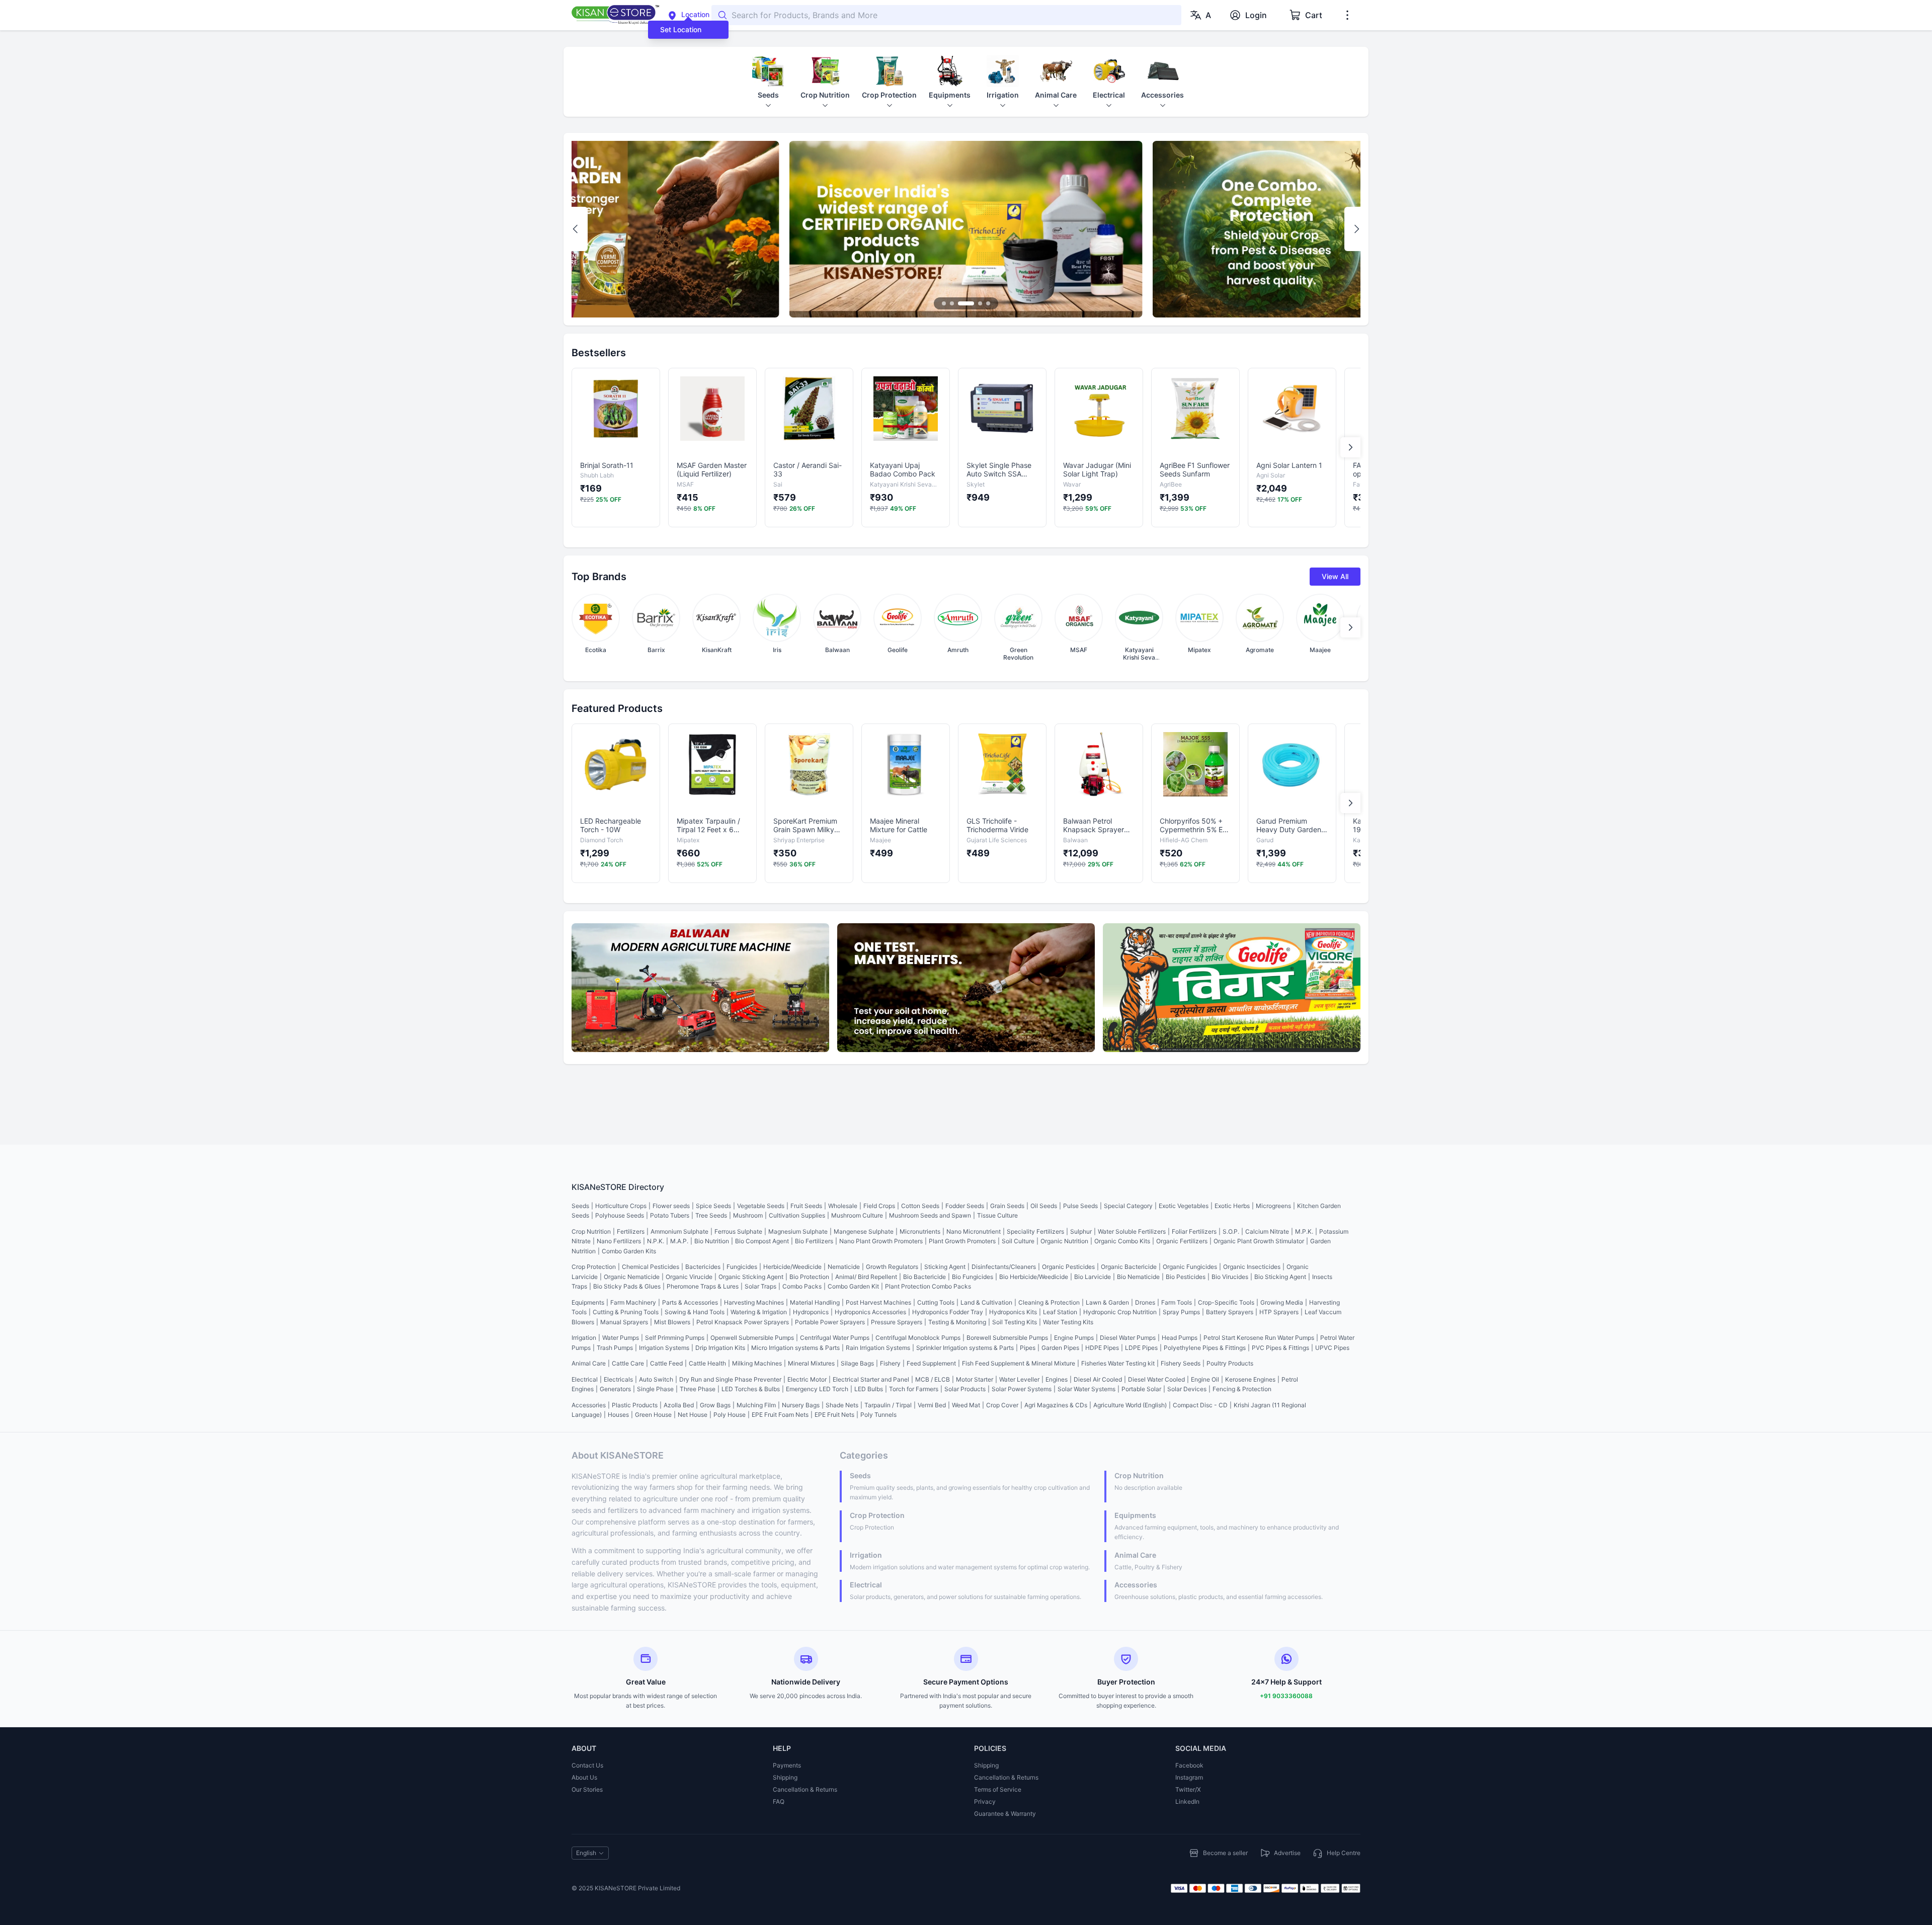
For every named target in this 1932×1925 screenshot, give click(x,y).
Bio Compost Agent (762, 1241)
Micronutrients (920, 1231)
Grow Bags (715, 1405)
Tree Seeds (711, 1215)
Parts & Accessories (690, 1302)
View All (1335, 576)
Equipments (588, 1302)
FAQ (779, 1801)
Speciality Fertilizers (1035, 1231)
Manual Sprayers (624, 1322)
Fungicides (742, 1267)
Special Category (1128, 1206)
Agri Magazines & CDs (1056, 1405)
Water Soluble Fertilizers (1132, 1231)
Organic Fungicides (1190, 1267)
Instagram (1189, 1777)
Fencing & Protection (1242, 1389)
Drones (1145, 1302)
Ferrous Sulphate (738, 1231)
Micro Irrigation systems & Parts (795, 1348)
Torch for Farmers (914, 1389)
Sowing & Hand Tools (695, 1312)
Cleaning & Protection (1049, 1302)
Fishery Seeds (1181, 1363)
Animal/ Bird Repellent (866, 1277)
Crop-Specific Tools (1226, 1302)
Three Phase (698, 1389)
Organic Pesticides (1068, 1267)
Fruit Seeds (806, 1206)
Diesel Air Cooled (1098, 1379)
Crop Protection (594, 1267)
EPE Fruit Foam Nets (780, 1415)
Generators (615, 1389)
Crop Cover (1002, 1405)
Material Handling (815, 1302)
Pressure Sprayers (897, 1322)
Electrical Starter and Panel (871, 1379)
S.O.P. (1231, 1231)
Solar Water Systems (1086, 1389)
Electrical (585, 1379)
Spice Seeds (713, 1206)
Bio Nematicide (1138, 1277)
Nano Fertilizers (619, 1241)
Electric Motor (807, 1379)
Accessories (589, 1405)
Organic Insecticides (1252, 1267)
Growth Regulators (892, 1267)
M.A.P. (679, 1241)
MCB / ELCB (933, 1379)
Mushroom (748, 1215)
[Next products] (1350, 447)
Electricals (618, 1379)
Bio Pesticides (1186, 1277)
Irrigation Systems (664, 1348)
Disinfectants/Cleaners (1004, 1267)
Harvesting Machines (754, 1302)
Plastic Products (635, 1405)
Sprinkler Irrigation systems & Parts (965, 1348)
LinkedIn (1187, 1801)
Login (1256, 15)
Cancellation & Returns (805, 1789)
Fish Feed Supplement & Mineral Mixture (1019, 1363)
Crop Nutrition (591, 1231)
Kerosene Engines (1250, 1379)
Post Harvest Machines (878, 1302)
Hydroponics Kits (1013, 1312)
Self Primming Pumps (675, 1338)
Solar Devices (1187, 1389)
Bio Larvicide (1093, 1277)
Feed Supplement (931, 1363)
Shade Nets (842, 1405)
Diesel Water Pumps (1128, 1338)
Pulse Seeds (1080, 1206)
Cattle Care (628, 1363)
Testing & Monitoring (957, 1322)
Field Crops (879, 1206)
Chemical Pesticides (651, 1267)
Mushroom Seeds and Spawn (930, 1215)
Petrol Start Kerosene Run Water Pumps (1259, 1338)
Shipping (785, 1777)
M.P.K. (1304, 1231)
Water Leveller (1019, 1379)
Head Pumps (1180, 1338)
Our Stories (587, 1789)
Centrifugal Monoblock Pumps (918, 1338)
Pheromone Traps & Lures (703, 1286)
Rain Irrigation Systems (878, 1348)
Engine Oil (1205, 1379)
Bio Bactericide (924, 1277)
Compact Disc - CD (1200, 1405)
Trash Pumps (615, 1348)
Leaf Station (1060, 1312)
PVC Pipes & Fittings (1280, 1348)
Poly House (730, 1415)
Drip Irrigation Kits (720, 1348)
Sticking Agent (945, 1267)
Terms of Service (998, 1789)
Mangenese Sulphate (864, 1231)
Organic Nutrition (1064, 1241)
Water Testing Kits (1068, 1322)
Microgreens (1273, 1206)
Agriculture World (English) (1130, 1405)
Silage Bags (857, 1363)
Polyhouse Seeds (620, 1215)
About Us (584, 1777)
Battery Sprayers (1230, 1312)
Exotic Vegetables (1184, 1206)
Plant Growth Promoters (962, 1241)
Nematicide (844, 1267)
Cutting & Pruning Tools (626, 1312)
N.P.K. (656, 1241)
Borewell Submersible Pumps (1007, 1338)
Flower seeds (671, 1206)
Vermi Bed (932, 1405)
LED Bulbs (869, 1389)
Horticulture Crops (621, 1206)
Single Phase (655, 1389)
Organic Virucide (689, 1277)
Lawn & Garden (1107, 1302)
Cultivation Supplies (797, 1215)
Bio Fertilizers (814, 1241)
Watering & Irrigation (759, 1312)
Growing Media (1282, 1302)
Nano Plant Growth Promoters (881, 1241)
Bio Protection (809, 1277)
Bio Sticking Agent (1280, 1277)
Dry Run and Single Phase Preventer (730, 1379)
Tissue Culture (997, 1215)
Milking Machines (757, 1363)
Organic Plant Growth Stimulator (1259, 1241)
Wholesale (843, 1206)
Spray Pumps (1181, 1312)
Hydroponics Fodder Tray (948, 1312)
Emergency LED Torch (817, 1389)
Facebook (1189, 1765)
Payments (787, 1765)
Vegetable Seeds (761, 1206)
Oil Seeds (1044, 1206)
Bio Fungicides (973, 1277)
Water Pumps (621, 1338)
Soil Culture (1018, 1241)
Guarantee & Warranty (1005, 1814)
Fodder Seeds (965, 1206)
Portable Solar (1141, 1389)
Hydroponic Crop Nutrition (1120, 1312)
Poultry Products (1230, 1363)
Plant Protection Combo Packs (928, 1286)
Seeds (580, 1206)
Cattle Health (707, 1363)
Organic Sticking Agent (751, 1277)
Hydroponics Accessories (870, 1312)
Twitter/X (1188, 1789)
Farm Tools (1177, 1302)
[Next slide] (1356, 229)
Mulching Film (756, 1405)
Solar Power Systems (1022, 1389)
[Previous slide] (576, 229)
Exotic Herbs (1232, 1206)
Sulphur (1081, 1231)
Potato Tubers (670, 1215)
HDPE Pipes (1102, 1348)
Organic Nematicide (632, 1277)
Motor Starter (975, 1379)
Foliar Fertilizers (1194, 1231)
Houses (618, 1415)
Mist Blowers (672, 1322)
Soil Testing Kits (1015, 1322)
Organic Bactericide (1129, 1267)
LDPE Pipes (1141, 1348)
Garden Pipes (1060, 1348)
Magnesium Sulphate (798, 1231)
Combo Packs (802, 1286)
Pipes (1028, 1348)
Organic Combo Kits (1122, 1241)
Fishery (890, 1363)
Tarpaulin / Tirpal (888, 1405)
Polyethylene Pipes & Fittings (1205, 1348)
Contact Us (587, 1765)
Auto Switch (656, 1379)
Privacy (985, 1801)
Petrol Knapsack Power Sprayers (743, 1322)
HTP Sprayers (1279, 1312)
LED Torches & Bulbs (751, 1389)
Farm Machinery (633, 1302)
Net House (693, 1415)
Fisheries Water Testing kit (1118, 1363)
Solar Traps (760, 1286)
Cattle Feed (666, 1363)
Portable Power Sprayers (830, 1322)
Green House (653, 1415)
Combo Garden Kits (629, 1251)
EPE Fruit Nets (834, 1415)
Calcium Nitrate (1267, 1231)
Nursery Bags (801, 1405)
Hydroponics (811, 1312)
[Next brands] (1350, 627)
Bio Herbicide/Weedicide (1034, 1277)
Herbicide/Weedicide (792, 1267)
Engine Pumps (1074, 1338)
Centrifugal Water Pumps (835, 1338)
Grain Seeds (1007, 1206)
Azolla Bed (679, 1405)
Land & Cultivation (986, 1302)
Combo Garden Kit (853, 1286)
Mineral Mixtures (811, 1363)
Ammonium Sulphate (679, 1231)
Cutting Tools (936, 1302)
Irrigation (584, 1338)
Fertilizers (631, 1231)
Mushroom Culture (857, 1215)
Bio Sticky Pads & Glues (627, 1286)
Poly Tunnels (878, 1415)
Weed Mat (966, 1405)
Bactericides (703, 1267)
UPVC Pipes (1332, 1348)
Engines (1057, 1379)
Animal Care (589, 1363)
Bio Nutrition (712, 1241)
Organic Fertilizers (1182, 1241)
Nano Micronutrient (974, 1231)
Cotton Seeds (920, 1206)
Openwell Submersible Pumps (752, 1338)
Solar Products (965, 1389)
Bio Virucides (1230, 1277)
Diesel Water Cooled (1156, 1379)
